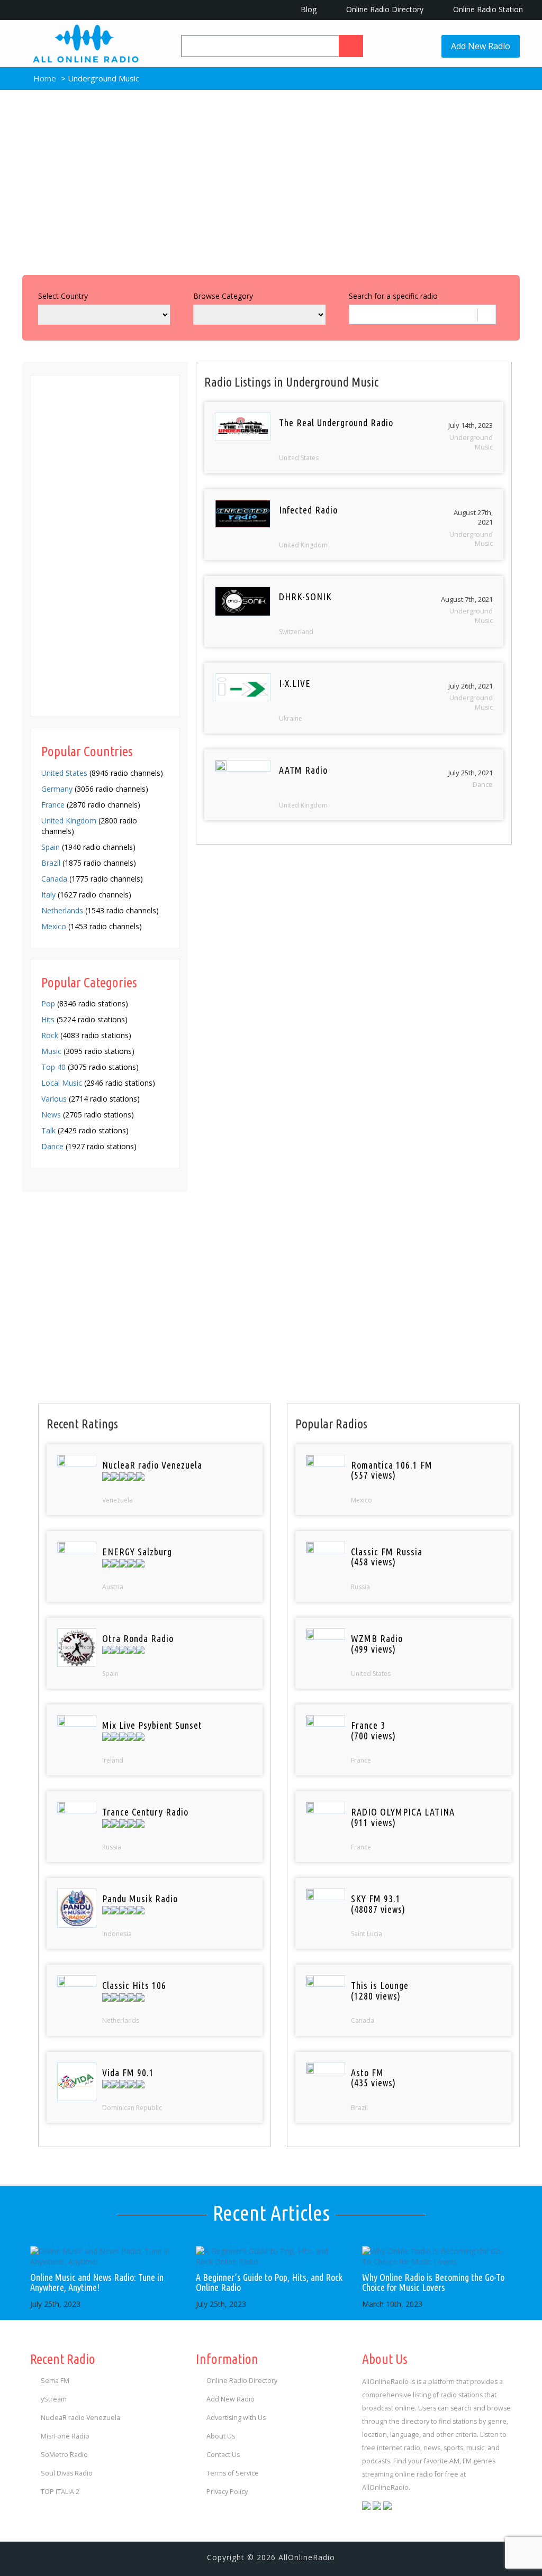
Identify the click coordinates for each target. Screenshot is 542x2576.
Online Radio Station (487, 9)
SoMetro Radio (64, 2455)
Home (44, 78)
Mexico (54, 926)
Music (51, 1051)
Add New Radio (481, 46)
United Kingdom (69, 821)
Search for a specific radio (393, 296)
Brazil (51, 863)
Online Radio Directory (384, 9)
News (51, 1115)
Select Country (63, 296)
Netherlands (62, 910)
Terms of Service (233, 2473)
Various (54, 1099)
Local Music (62, 1083)
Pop (48, 1003)
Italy (48, 895)
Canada (54, 879)
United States (64, 773)
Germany (57, 789)
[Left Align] (351, 46)
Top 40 (53, 1067)
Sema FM (55, 2381)
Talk (48, 1130)
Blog (308, 9)
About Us (221, 2436)
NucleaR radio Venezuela (80, 2418)
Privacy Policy (227, 2492)
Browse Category (223, 296)
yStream (54, 2399)
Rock (50, 1035)
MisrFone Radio (65, 2436)
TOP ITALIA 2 (60, 2492)
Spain (51, 847)
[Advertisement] (271, 180)
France (53, 805)
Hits (48, 1019)
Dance (52, 1146)
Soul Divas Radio (67, 2473)
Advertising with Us (236, 2418)
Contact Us (223, 2455)
